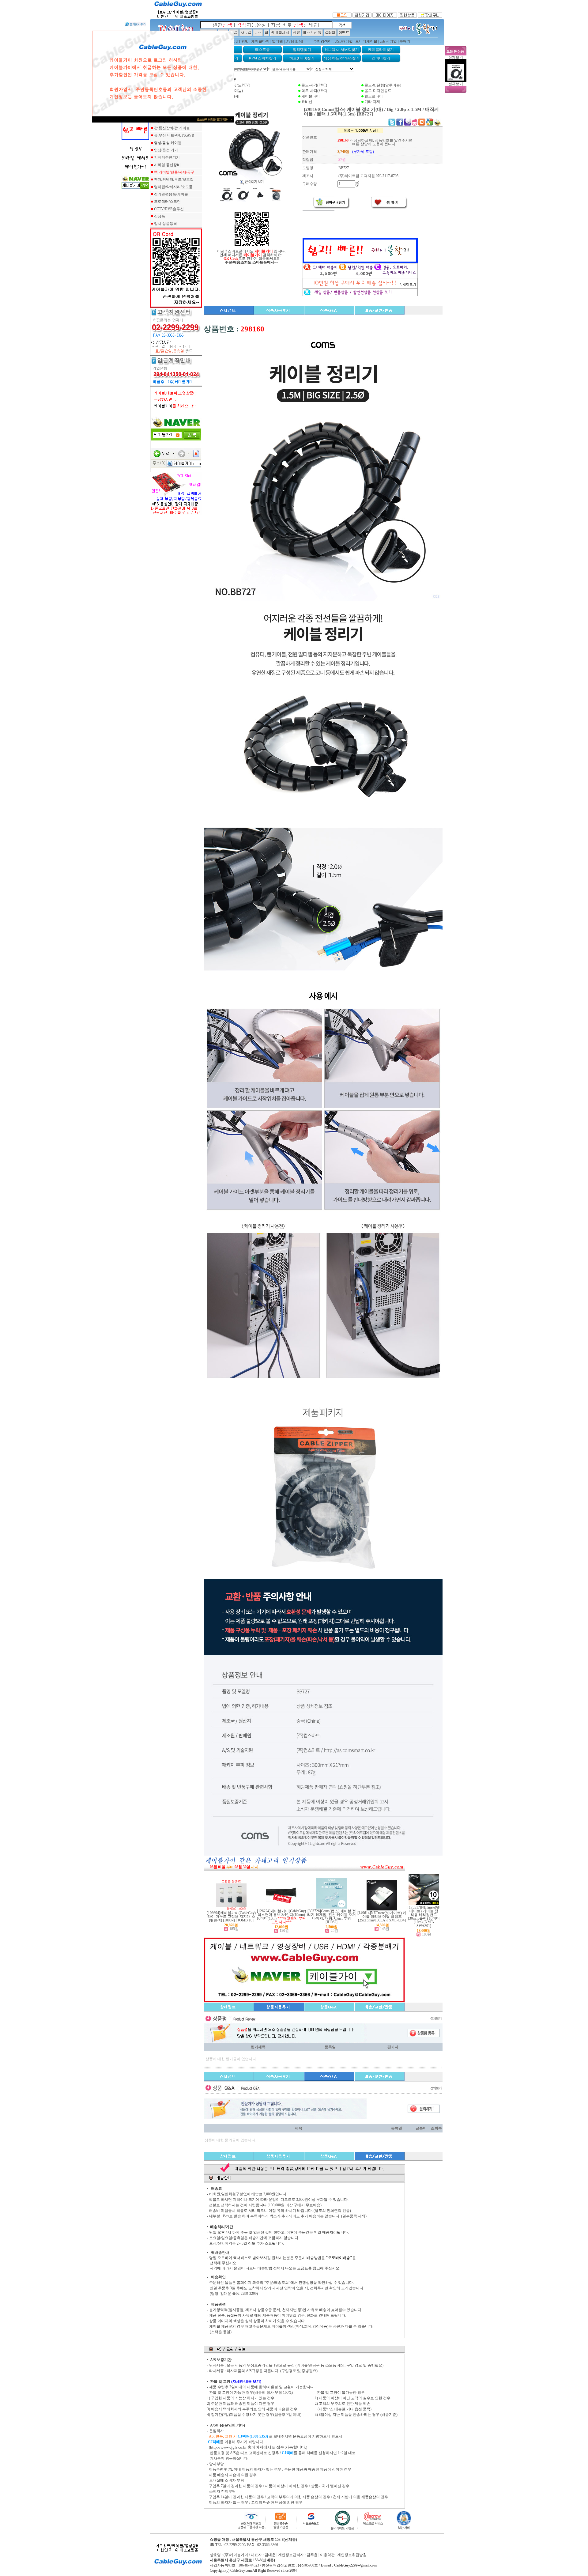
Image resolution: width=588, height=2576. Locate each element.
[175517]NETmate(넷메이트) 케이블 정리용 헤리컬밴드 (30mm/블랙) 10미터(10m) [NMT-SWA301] (424, 1917)
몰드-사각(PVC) (314, 85)
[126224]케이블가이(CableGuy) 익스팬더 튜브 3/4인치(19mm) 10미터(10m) (281, 1915)
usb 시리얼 (388, 41)
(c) (227, 2570)
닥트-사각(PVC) (314, 91)
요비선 (307, 102)
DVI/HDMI (294, 41)
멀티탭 (277, 41)
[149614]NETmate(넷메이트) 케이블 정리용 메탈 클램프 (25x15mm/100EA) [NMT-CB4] (382, 1917)
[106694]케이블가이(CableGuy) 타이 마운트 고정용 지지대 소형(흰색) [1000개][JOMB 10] (231, 1917)
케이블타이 (260, 41)
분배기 (405, 41)
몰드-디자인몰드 (378, 91)
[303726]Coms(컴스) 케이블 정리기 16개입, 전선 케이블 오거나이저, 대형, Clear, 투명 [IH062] (332, 1917)
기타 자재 (372, 102)
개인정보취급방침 (352, 2555)
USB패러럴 (344, 41)
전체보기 (456, 57)
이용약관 (327, 2555)
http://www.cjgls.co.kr (228, 2447)
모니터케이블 (366, 41)
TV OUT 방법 (238, 41)
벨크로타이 (374, 96)
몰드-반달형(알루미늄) (383, 85)
